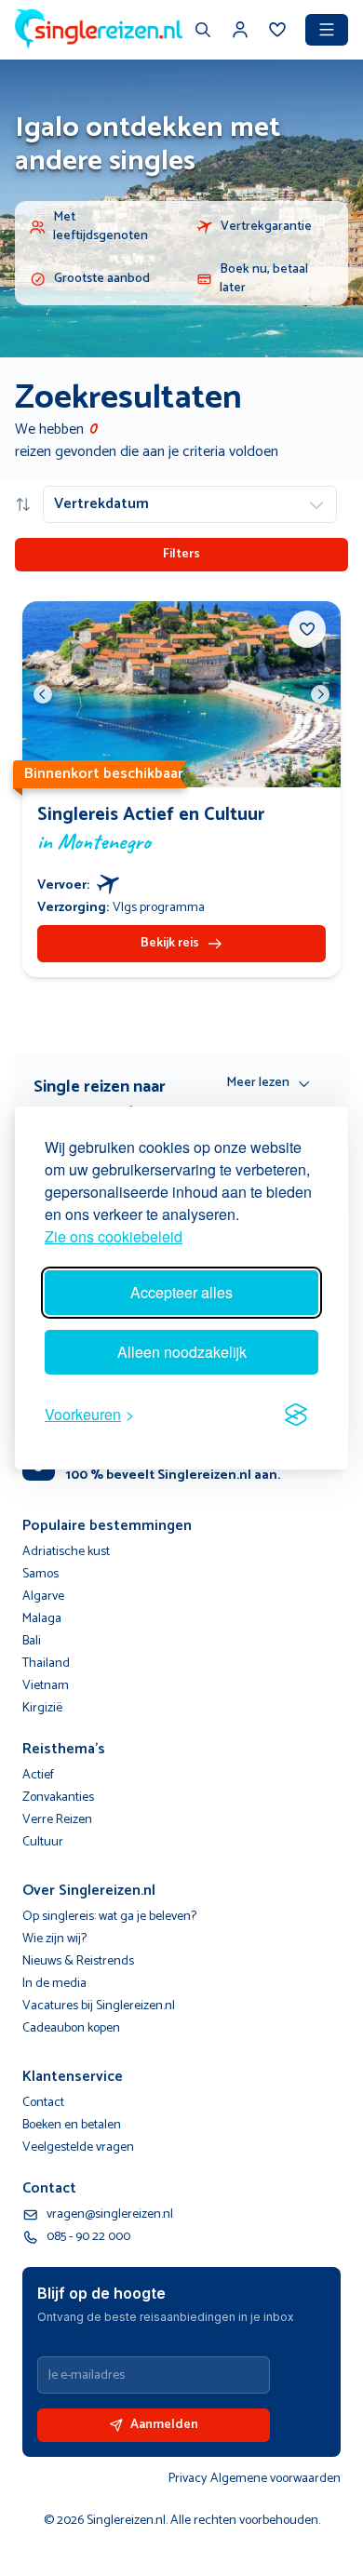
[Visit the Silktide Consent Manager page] (296, 1415)
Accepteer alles (181, 1292)
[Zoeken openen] (203, 32)
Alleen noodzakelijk (182, 1352)
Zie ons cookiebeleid (114, 1236)
